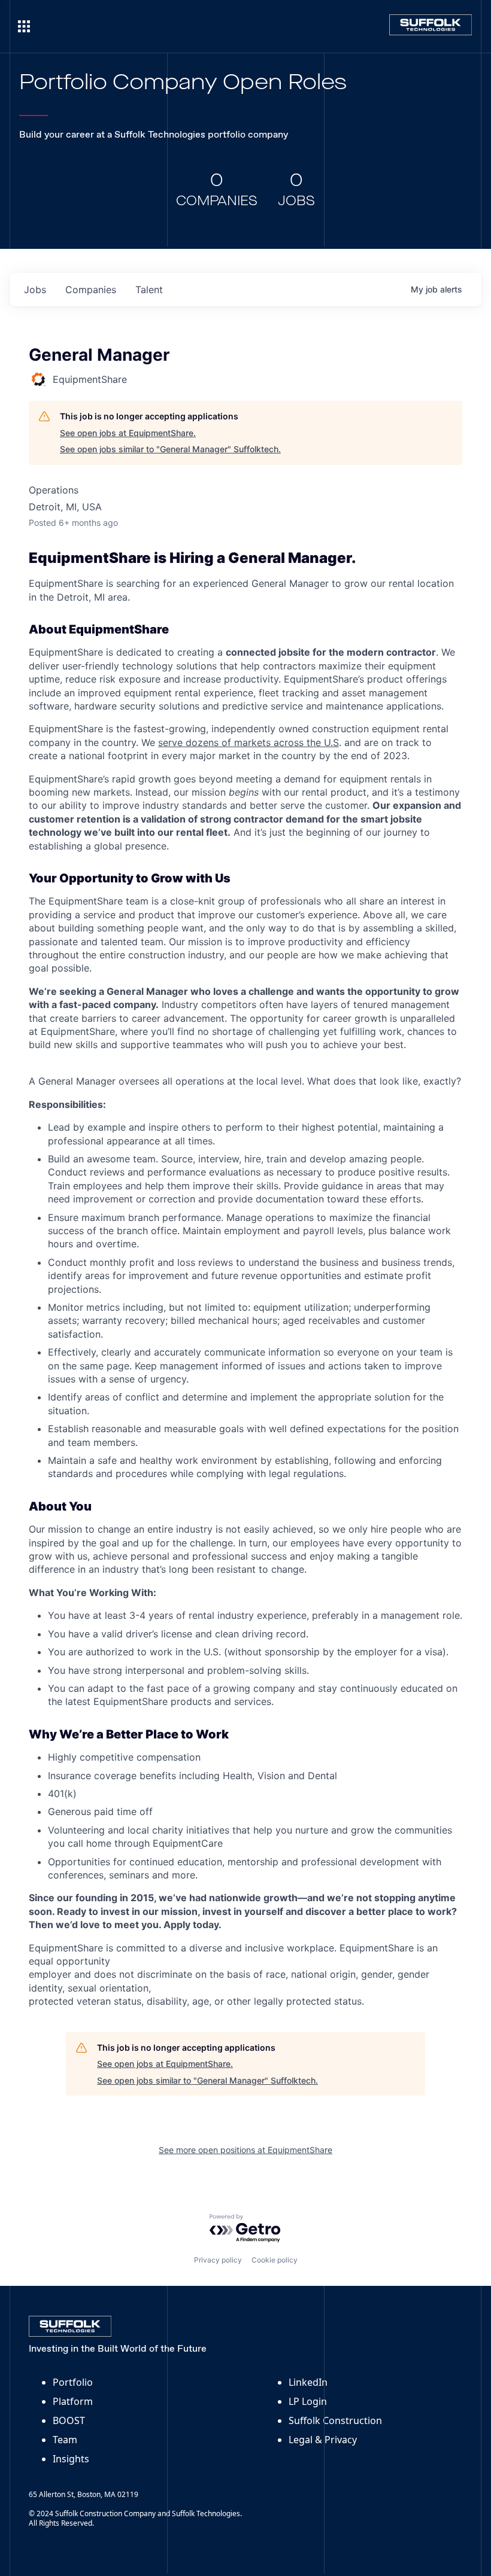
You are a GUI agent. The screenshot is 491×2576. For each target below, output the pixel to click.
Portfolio (73, 2382)
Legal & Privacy (323, 2440)
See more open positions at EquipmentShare (245, 2150)
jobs (35, 290)
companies (91, 290)
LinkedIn (308, 2382)
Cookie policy (275, 2260)
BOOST (69, 2420)
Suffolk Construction (335, 2420)
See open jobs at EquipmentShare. (128, 433)
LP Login (308, 2401)
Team (65, 2440)
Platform (73, 2401)
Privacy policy (218, 2260)
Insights (71, 2459)
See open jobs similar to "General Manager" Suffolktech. (170, 449)
